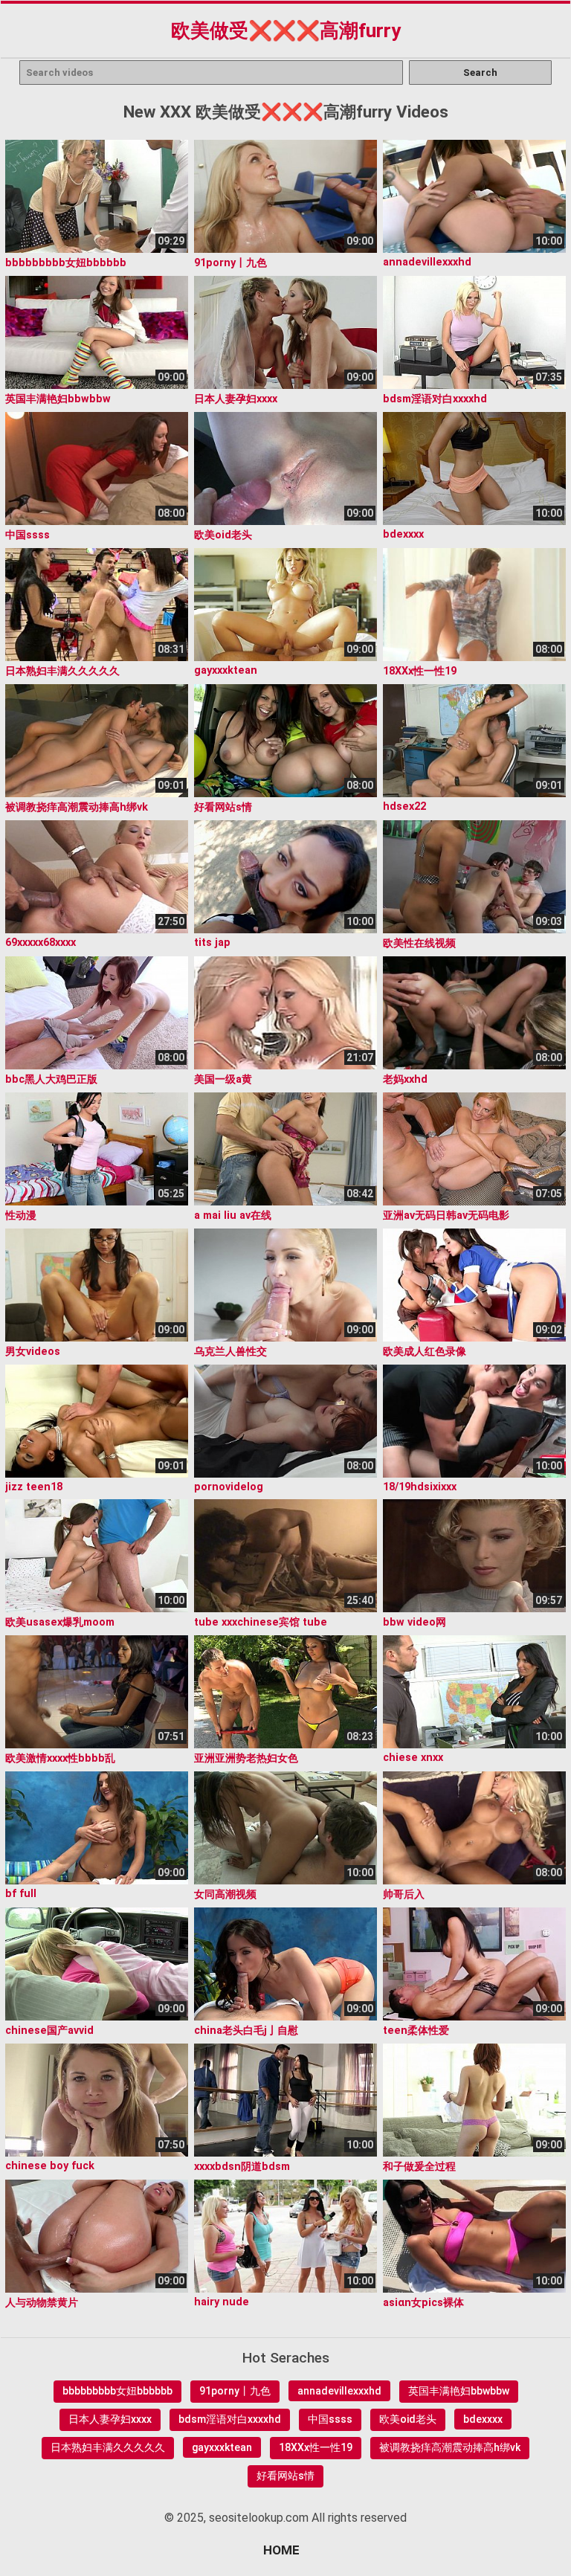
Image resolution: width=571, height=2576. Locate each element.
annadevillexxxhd (339, 2391)
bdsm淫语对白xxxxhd (230, 2419)
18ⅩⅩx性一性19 (316, 2447)
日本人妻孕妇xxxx (110, 2419)
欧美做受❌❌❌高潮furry (286, 30)
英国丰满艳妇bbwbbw (459, 2391)
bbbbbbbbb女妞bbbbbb (117, 2391)
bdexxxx (483, 2419)
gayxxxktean (222, 2447)
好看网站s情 (285, 2476)
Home (281, 2550)
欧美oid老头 (408, 2419)
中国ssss (330, 2419)
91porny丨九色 (235, 2391)
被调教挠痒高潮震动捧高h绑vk (450, 2447)
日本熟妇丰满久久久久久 (108, 2447)
